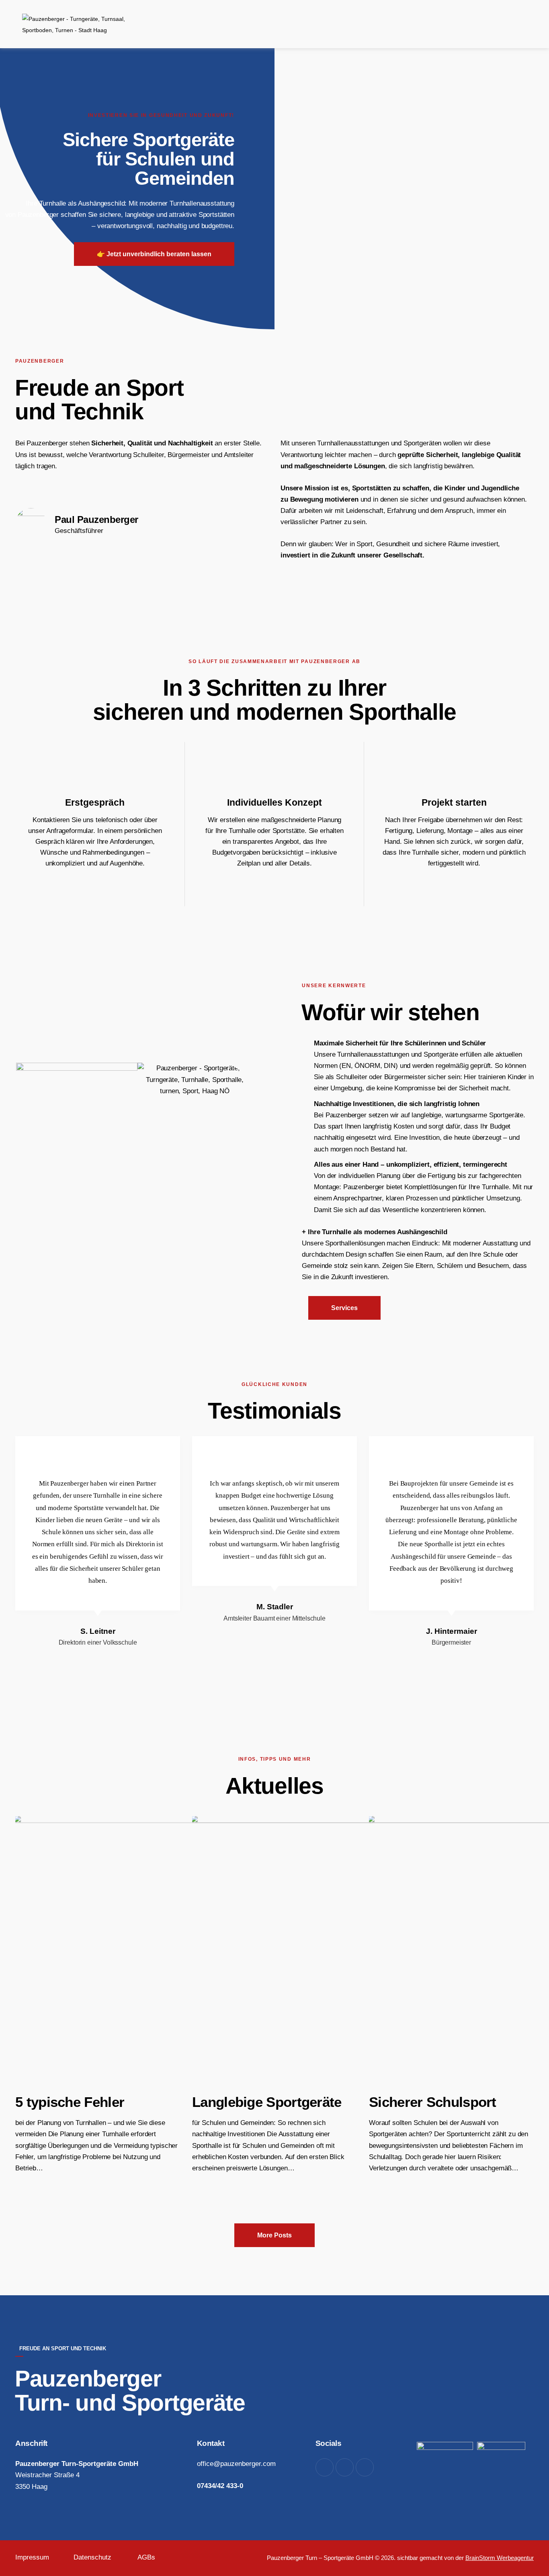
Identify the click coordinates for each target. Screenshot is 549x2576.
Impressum (32, 2557)
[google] (345, 2467)
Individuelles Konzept (274, 802)
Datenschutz (92, 2557)
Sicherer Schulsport (433, 2102)
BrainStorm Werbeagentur (500, 2558)
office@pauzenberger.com (236, 2464)
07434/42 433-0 (220, 2486)
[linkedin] (365, 2467)
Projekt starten (454, 802)
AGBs (146, 2557)
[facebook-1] (325, 2467)
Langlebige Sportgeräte (267, 2102)
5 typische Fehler (70, 2102)
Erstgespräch (95, 802)
